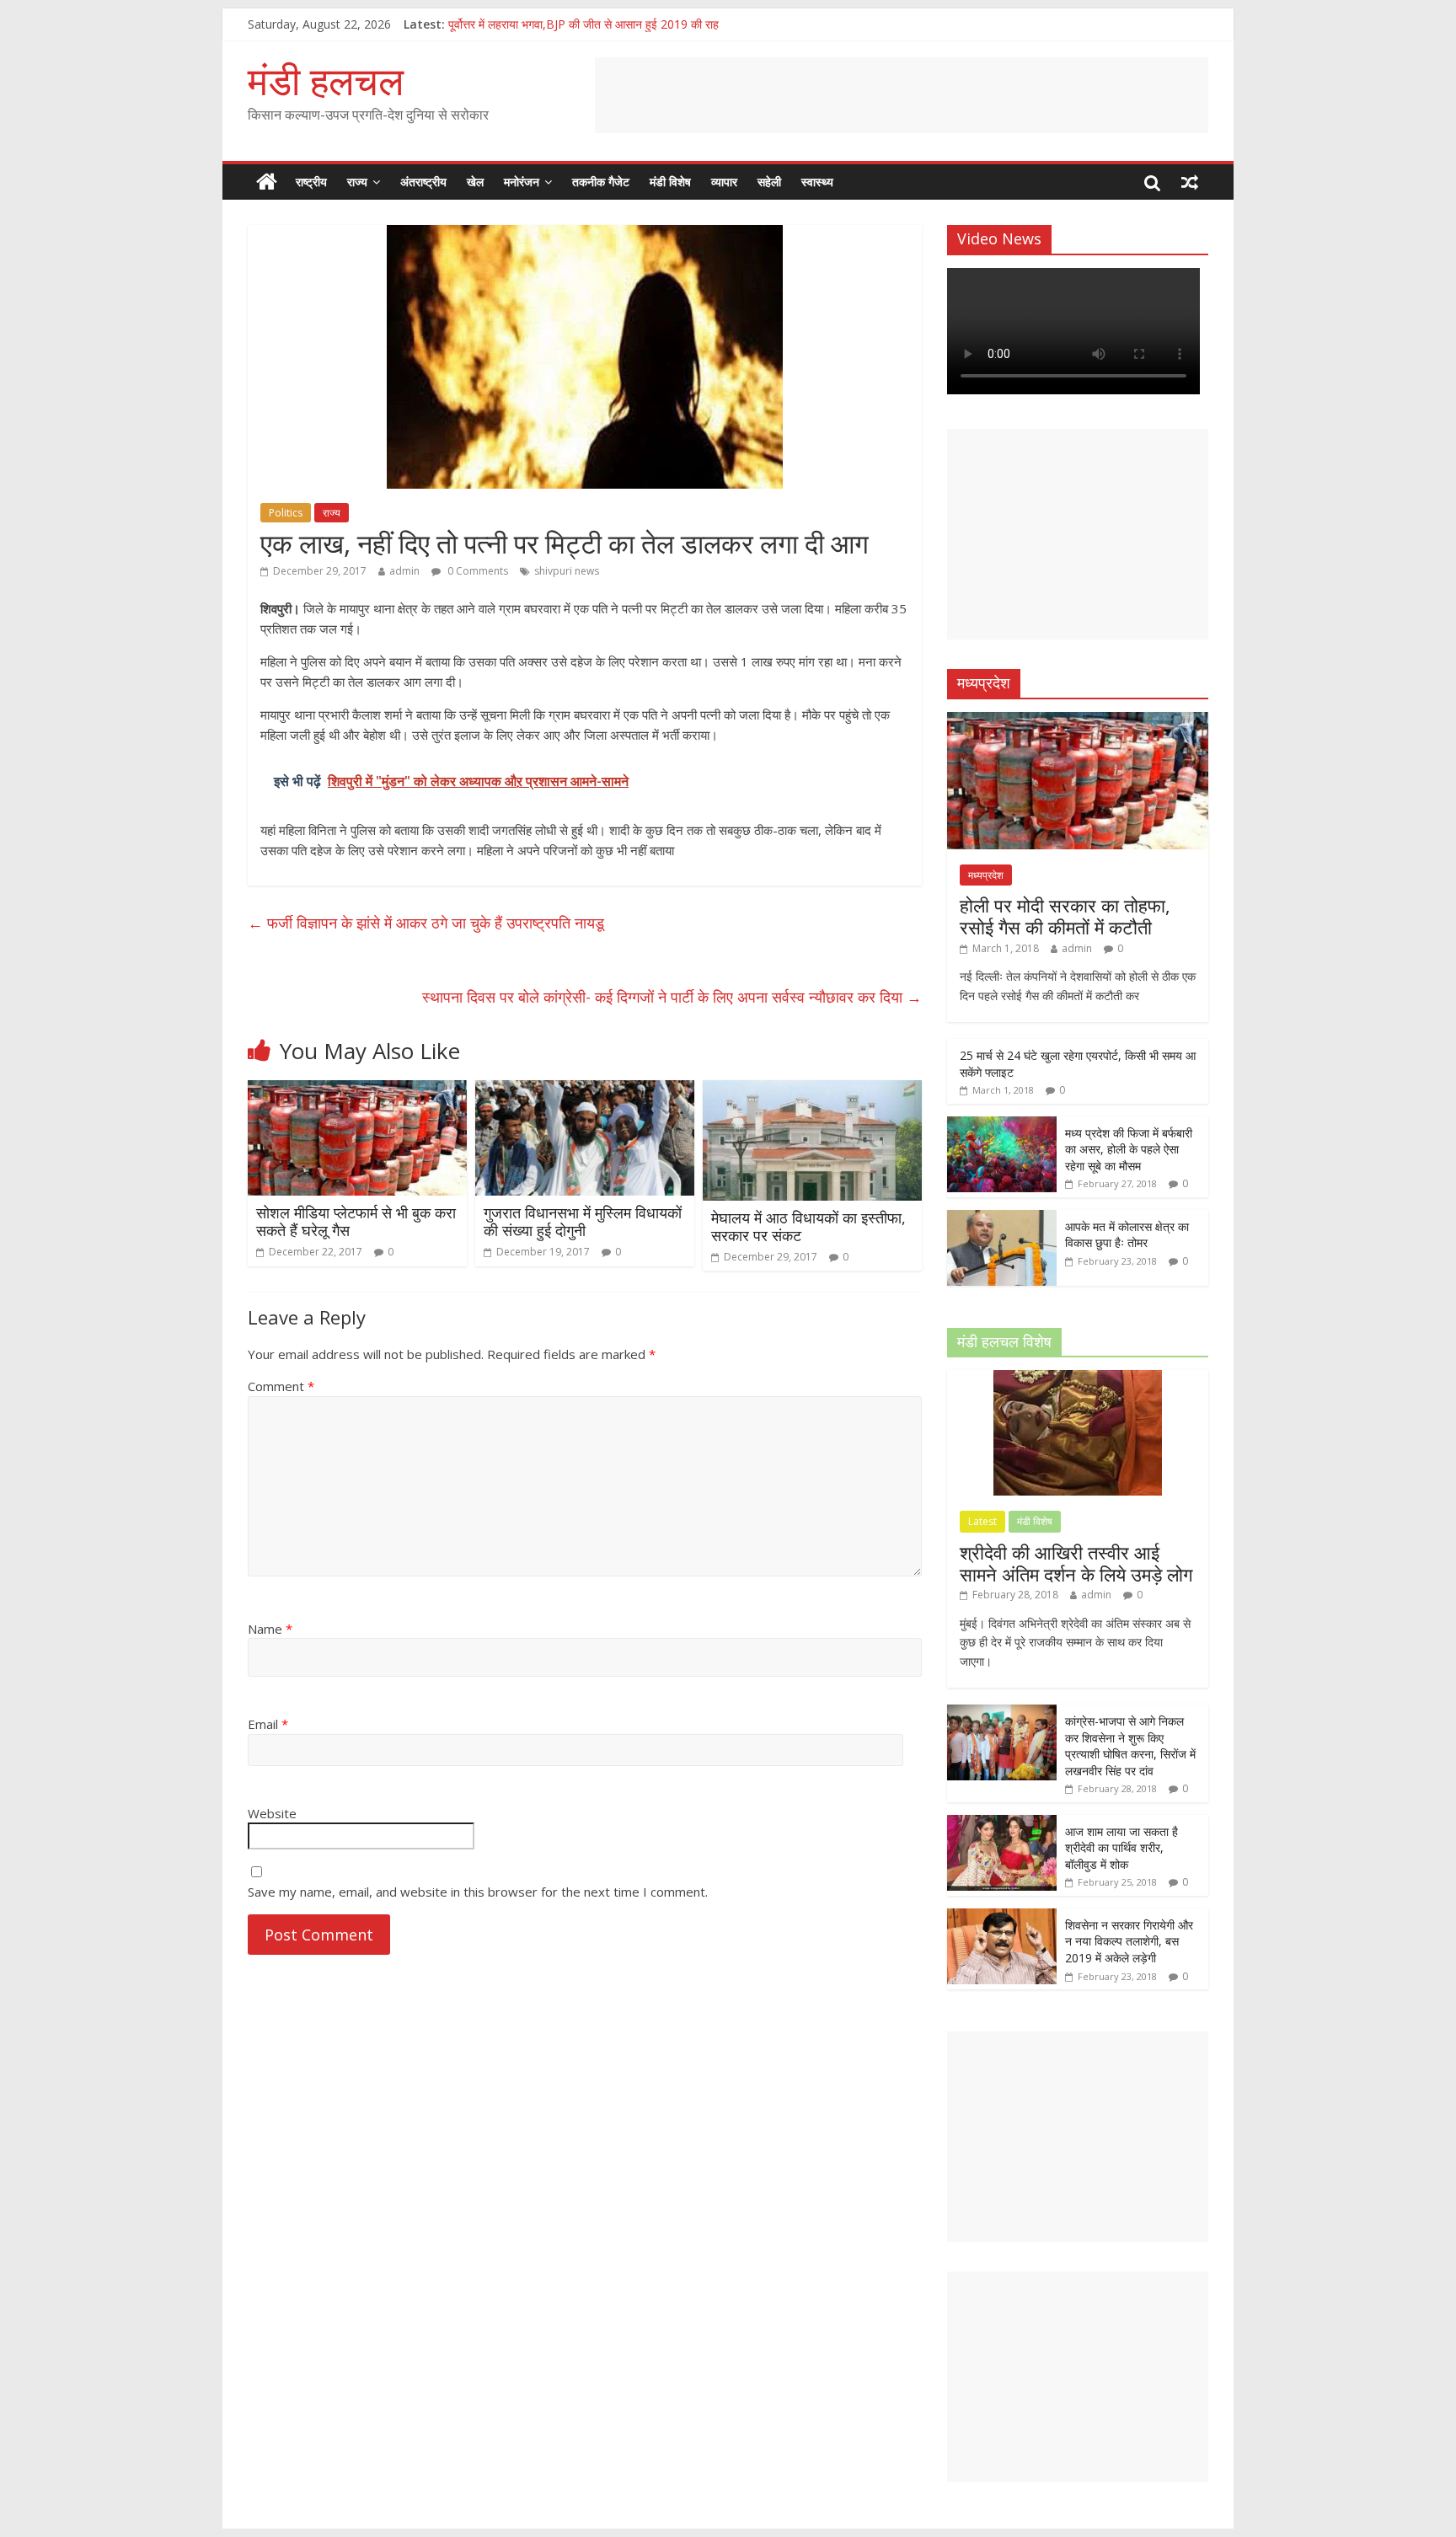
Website (272, 1813)
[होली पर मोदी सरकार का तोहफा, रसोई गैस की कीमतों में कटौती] (1078, 721)
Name (270, 1629)
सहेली (769, 182)
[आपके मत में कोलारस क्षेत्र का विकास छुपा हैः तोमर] (1002, 1219)
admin (404, 571)
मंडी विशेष (670, 182)
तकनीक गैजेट (601, 182)
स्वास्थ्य (817, 182)
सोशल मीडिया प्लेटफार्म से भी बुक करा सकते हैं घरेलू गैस (356, 1222)
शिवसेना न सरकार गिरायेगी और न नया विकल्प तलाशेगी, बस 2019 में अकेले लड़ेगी (1129, 1941)
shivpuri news (567, 571)
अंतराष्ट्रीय (423, 182)
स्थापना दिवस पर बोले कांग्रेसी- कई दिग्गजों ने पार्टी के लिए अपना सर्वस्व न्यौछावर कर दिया (672, 997)
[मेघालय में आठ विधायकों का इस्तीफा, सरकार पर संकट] (812, 1090)
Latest (982, 1521)
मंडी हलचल (326, 80)
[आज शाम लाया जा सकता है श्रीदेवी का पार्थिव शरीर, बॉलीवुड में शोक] (1002, 1824)
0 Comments (476, 571)
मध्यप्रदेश (986, 875)
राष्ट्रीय (311, 182)
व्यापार (724, 182)
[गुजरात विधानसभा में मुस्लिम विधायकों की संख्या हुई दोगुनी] (585, 1090)
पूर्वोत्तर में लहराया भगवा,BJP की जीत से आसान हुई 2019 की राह (583, 24)
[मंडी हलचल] (267, 182)
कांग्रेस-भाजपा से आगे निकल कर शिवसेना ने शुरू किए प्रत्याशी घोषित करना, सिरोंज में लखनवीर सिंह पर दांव (1130, 1746)
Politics (286, 513)
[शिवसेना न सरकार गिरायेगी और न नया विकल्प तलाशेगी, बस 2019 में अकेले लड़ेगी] (1002, 1917)
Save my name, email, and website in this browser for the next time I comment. (478, 1892)
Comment (281, 1386)
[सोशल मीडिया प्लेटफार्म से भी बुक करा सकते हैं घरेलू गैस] (357, 1090)
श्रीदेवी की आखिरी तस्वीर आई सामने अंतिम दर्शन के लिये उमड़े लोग (1076, 1563)
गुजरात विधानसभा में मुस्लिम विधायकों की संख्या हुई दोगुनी (583, 1222)
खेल (475, 182)
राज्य (357, 182)
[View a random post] (1190, 182)
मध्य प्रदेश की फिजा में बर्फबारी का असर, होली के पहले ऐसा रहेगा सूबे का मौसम (1129, 1149)
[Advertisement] (902, 95)
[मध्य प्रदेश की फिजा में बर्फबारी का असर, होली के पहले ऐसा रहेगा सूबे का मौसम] (1002, 1125)
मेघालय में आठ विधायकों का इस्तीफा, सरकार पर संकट (808, 1227)
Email (268, 1724)
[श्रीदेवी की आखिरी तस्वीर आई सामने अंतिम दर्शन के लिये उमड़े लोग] (1078, 1379)
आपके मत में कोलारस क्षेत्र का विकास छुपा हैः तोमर (1127, 1235)
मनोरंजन (522, 182)
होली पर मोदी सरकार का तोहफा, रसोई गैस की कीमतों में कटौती (1065, 916)
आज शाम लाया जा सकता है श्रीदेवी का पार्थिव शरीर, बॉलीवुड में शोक (1121, 1848)
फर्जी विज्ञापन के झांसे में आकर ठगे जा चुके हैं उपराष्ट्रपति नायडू (426, 923)
